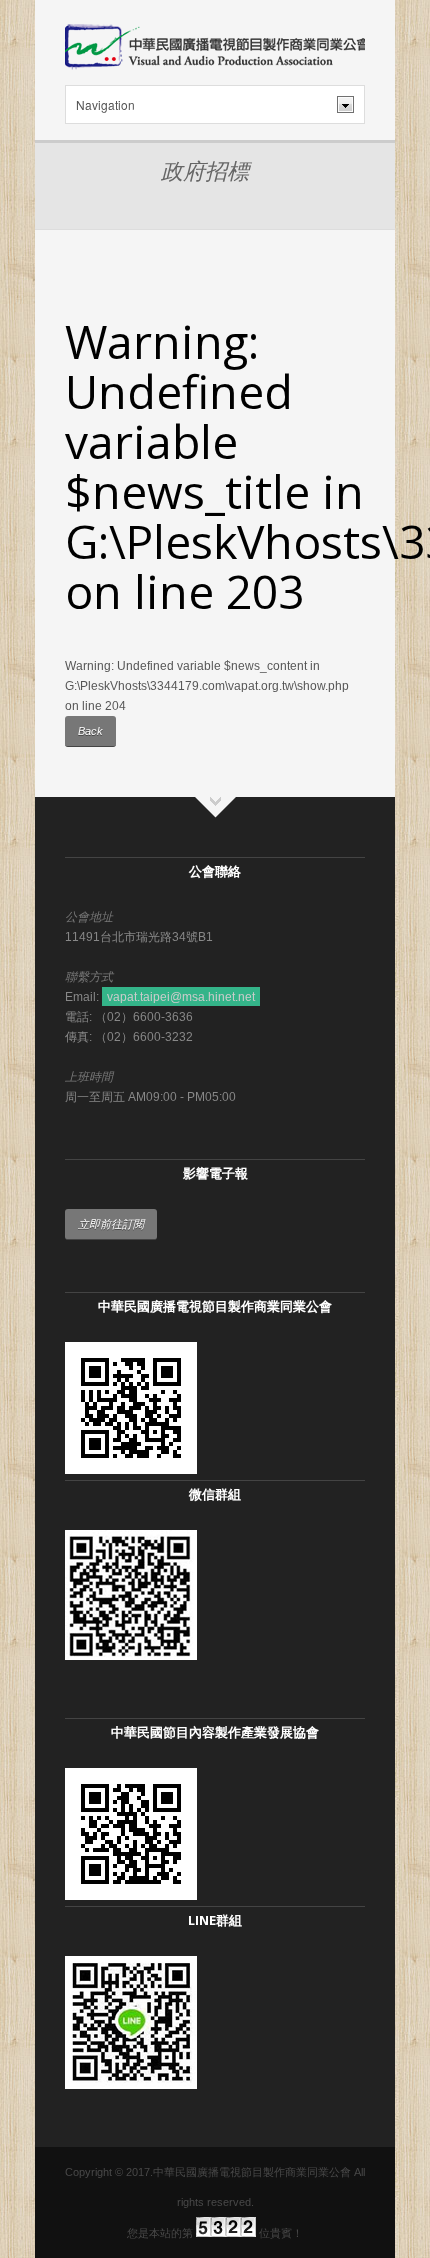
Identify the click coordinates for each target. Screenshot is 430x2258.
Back (90, 731)
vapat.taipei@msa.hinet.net (181, 997)
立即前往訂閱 (111, 1224)
